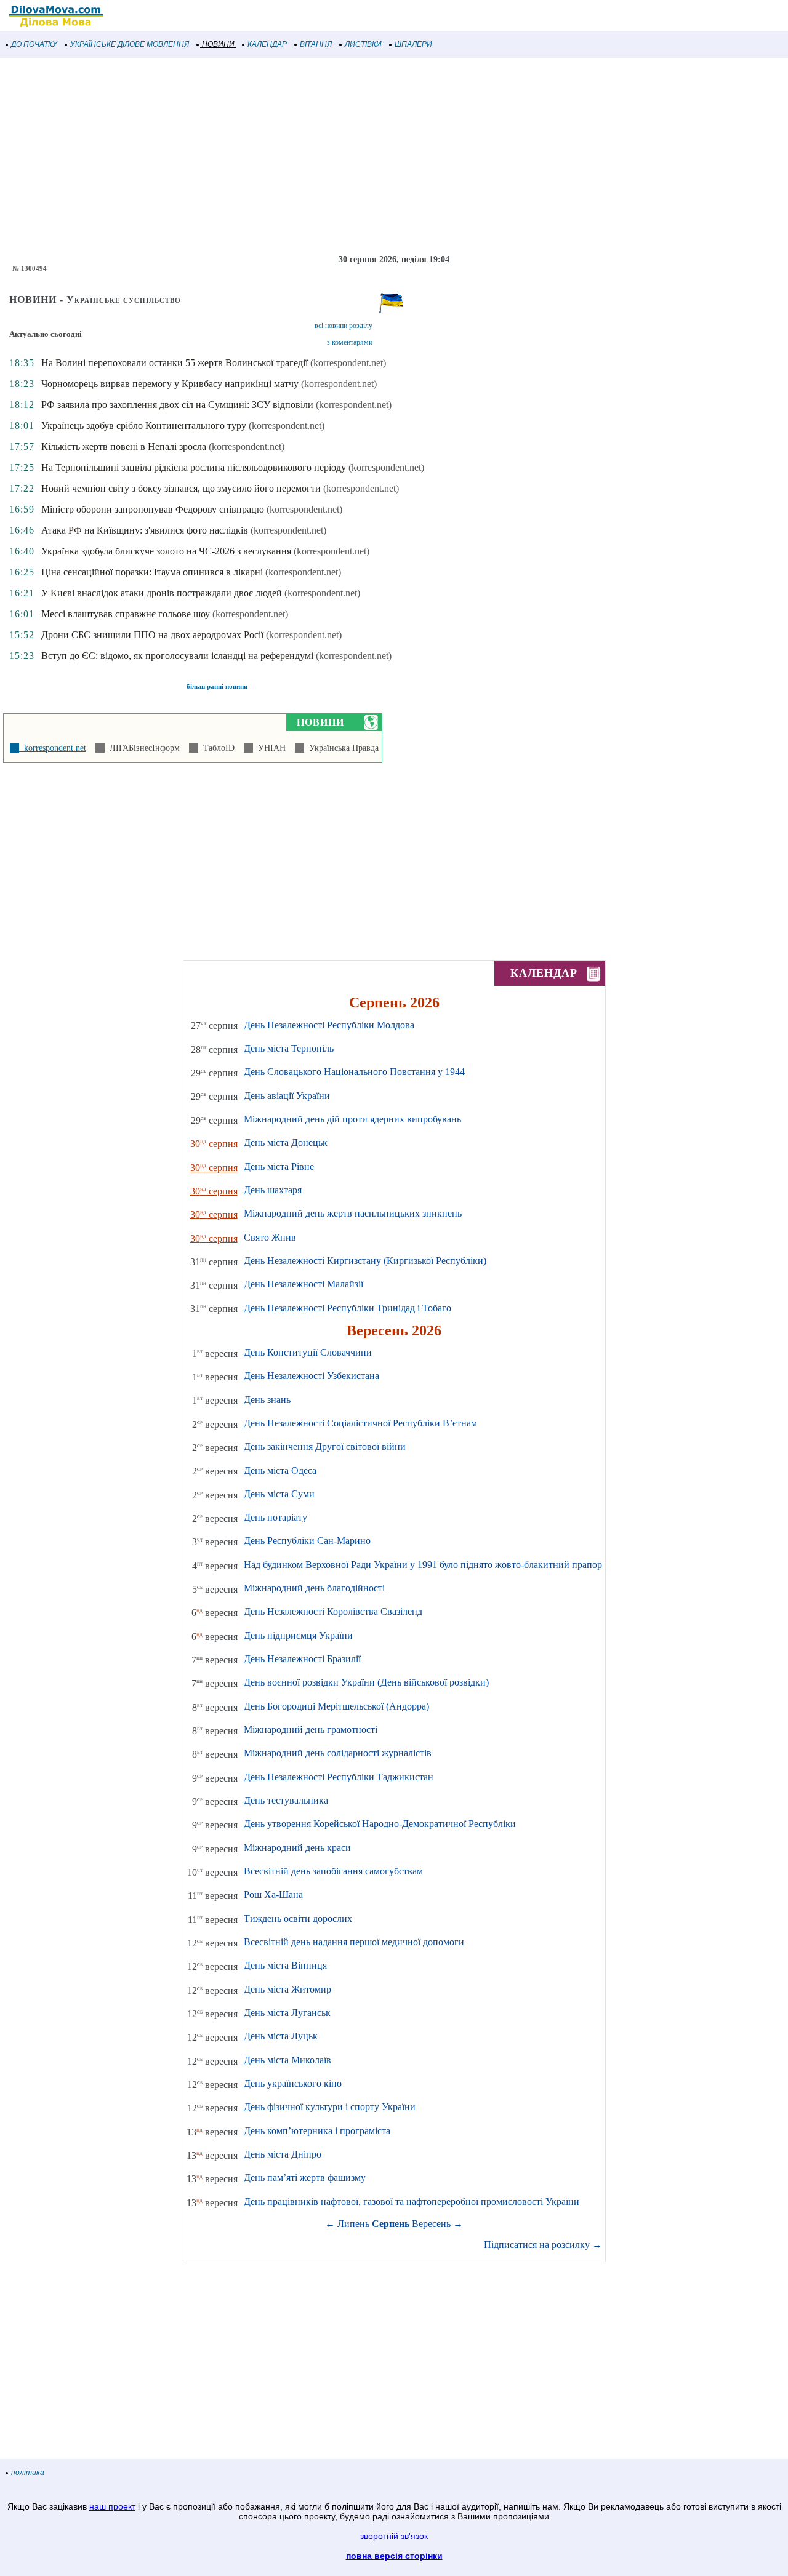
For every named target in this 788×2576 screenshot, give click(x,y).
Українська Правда (341, 748)
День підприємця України (298, 1635)
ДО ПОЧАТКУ (34, 44)
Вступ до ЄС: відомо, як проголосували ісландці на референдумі (177, 656)
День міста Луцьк (281, 2036)
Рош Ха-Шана (273, 1894)
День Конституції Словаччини (308, 1352)
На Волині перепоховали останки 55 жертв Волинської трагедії (175, 363)
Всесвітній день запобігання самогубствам (333, 1871)
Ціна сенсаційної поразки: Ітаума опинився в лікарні (152, 572)
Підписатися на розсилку (543, 2245)
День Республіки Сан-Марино (307, 1541)
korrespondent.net (53, 748)
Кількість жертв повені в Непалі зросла (124, 446)
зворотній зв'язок (394, 2536)
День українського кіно (293, 2083)
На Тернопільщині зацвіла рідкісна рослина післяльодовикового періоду (194, 467)
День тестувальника (286, 1800)
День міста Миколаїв (287, 2060)
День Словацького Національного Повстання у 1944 (354, 1072)
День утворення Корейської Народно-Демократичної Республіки (380, 1824)
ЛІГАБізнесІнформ (142, 748)
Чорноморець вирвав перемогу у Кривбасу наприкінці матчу (170, 384)
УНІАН (269, 748)
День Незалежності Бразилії (302, 1659)
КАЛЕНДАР (267, 44)
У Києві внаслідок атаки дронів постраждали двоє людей (162, 593)
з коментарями (350, 342)
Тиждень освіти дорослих (298, 1918)
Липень (353, 2224)
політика (28, 2473)
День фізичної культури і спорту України (330, 2107)
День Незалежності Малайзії (304, 1284)
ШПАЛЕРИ (413, 44)
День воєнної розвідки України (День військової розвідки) (366, 1682)
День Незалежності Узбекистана (312, 1376)
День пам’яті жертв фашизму (305, 2178)
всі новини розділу (344, 326)
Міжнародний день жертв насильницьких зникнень (353, 1213)
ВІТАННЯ (316, 44)
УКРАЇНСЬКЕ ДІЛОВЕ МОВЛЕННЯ (130, 44)
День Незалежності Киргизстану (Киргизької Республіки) (365, 1261)
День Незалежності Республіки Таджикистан (339, 1777)
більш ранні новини (217, 686)
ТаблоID (216, 748)
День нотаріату (275, 1517)
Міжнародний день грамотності (311, 1730)
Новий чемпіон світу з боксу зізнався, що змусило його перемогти (181, 488)
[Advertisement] (369, 156)
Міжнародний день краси (297, 1848)
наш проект (112, 2506)
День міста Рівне (279, 1166)
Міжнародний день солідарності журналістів (338, 1753)
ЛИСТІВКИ (363, 44)
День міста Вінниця (285, 1965)
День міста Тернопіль (289, 1048)
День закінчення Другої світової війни (325, 1446)
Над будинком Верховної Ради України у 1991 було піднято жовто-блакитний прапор (423, 1565)
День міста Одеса (280, 1470)
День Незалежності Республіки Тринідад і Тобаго (348, 1308)
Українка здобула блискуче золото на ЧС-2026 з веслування (166, 551)
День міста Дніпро (283, 2154)
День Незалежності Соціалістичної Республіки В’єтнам (360, 1423)
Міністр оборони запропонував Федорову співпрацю (153, 509)
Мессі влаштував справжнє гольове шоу (126, 614)
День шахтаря (273, 1190)
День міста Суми (279, 1494)
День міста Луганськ (287, 2013)
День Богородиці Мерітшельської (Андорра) (336, 1706)
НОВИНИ (218, 44)
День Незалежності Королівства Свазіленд (333, 1611)
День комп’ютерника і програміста (317, 2131)
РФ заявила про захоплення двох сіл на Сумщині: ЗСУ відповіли (177, 405)
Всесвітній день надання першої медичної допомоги (354, 1942)
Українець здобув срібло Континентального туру (144, 426)
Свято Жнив (270, 1237)
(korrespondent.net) (348, 363)
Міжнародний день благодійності (314, 1588)
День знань (267, 1400)
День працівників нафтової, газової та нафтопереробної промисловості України (412, 2202)
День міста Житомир (287, 1989)
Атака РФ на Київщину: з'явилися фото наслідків (145, 530)
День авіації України (287, 1096)
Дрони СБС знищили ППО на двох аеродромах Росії (152, 635)
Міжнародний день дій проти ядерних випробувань (352, 1119)
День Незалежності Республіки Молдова (329, 1025)
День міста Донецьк (286, 1142)
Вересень (431, 2224)
